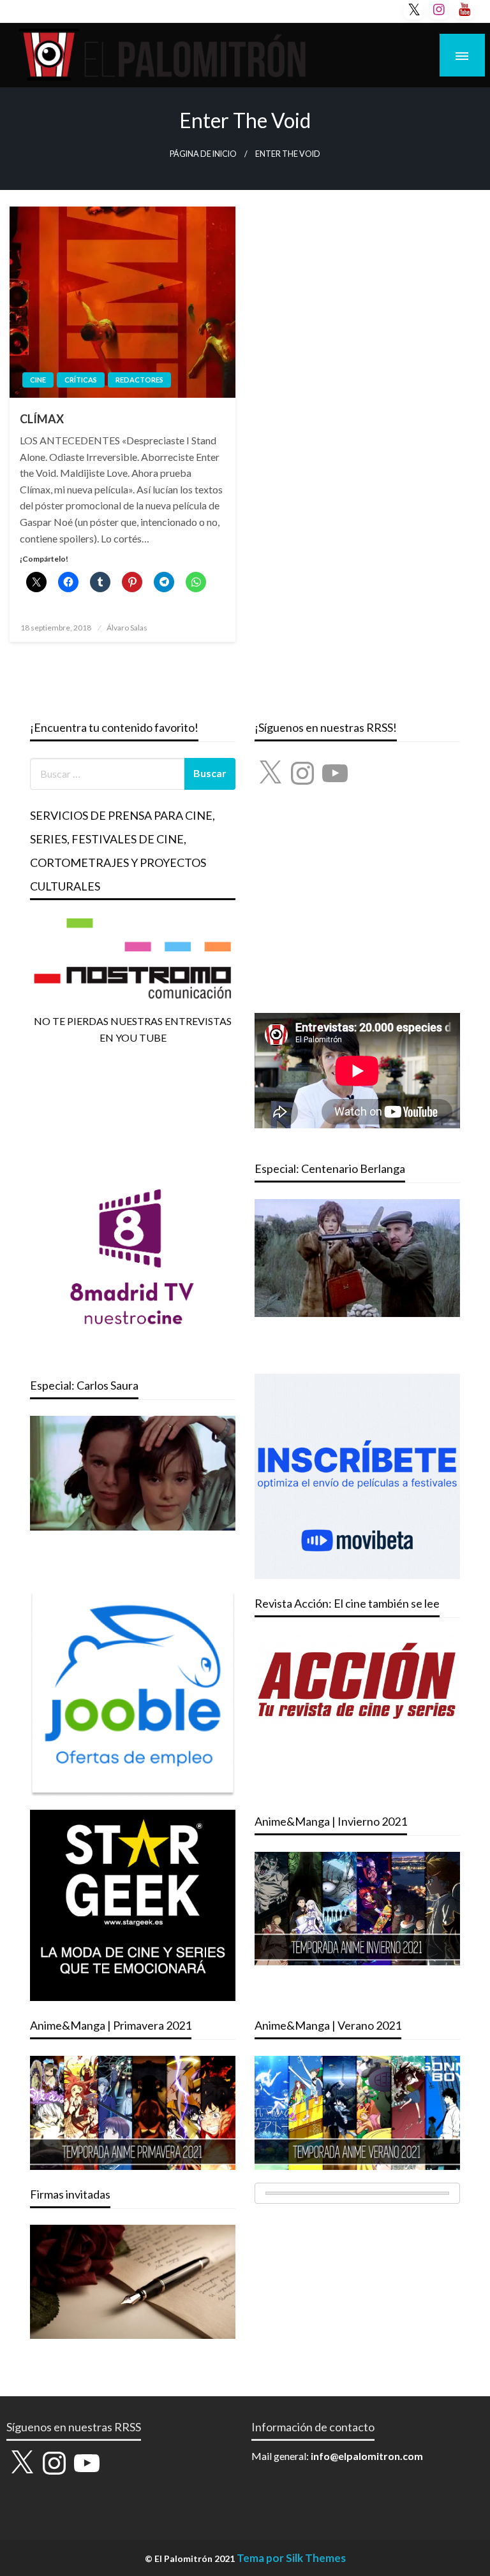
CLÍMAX (42, 419)
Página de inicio (203, 154)
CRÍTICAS (81, 380)
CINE (38, 380)
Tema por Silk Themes (291, 2558)
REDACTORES (139, 380)
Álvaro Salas (127, 628)
